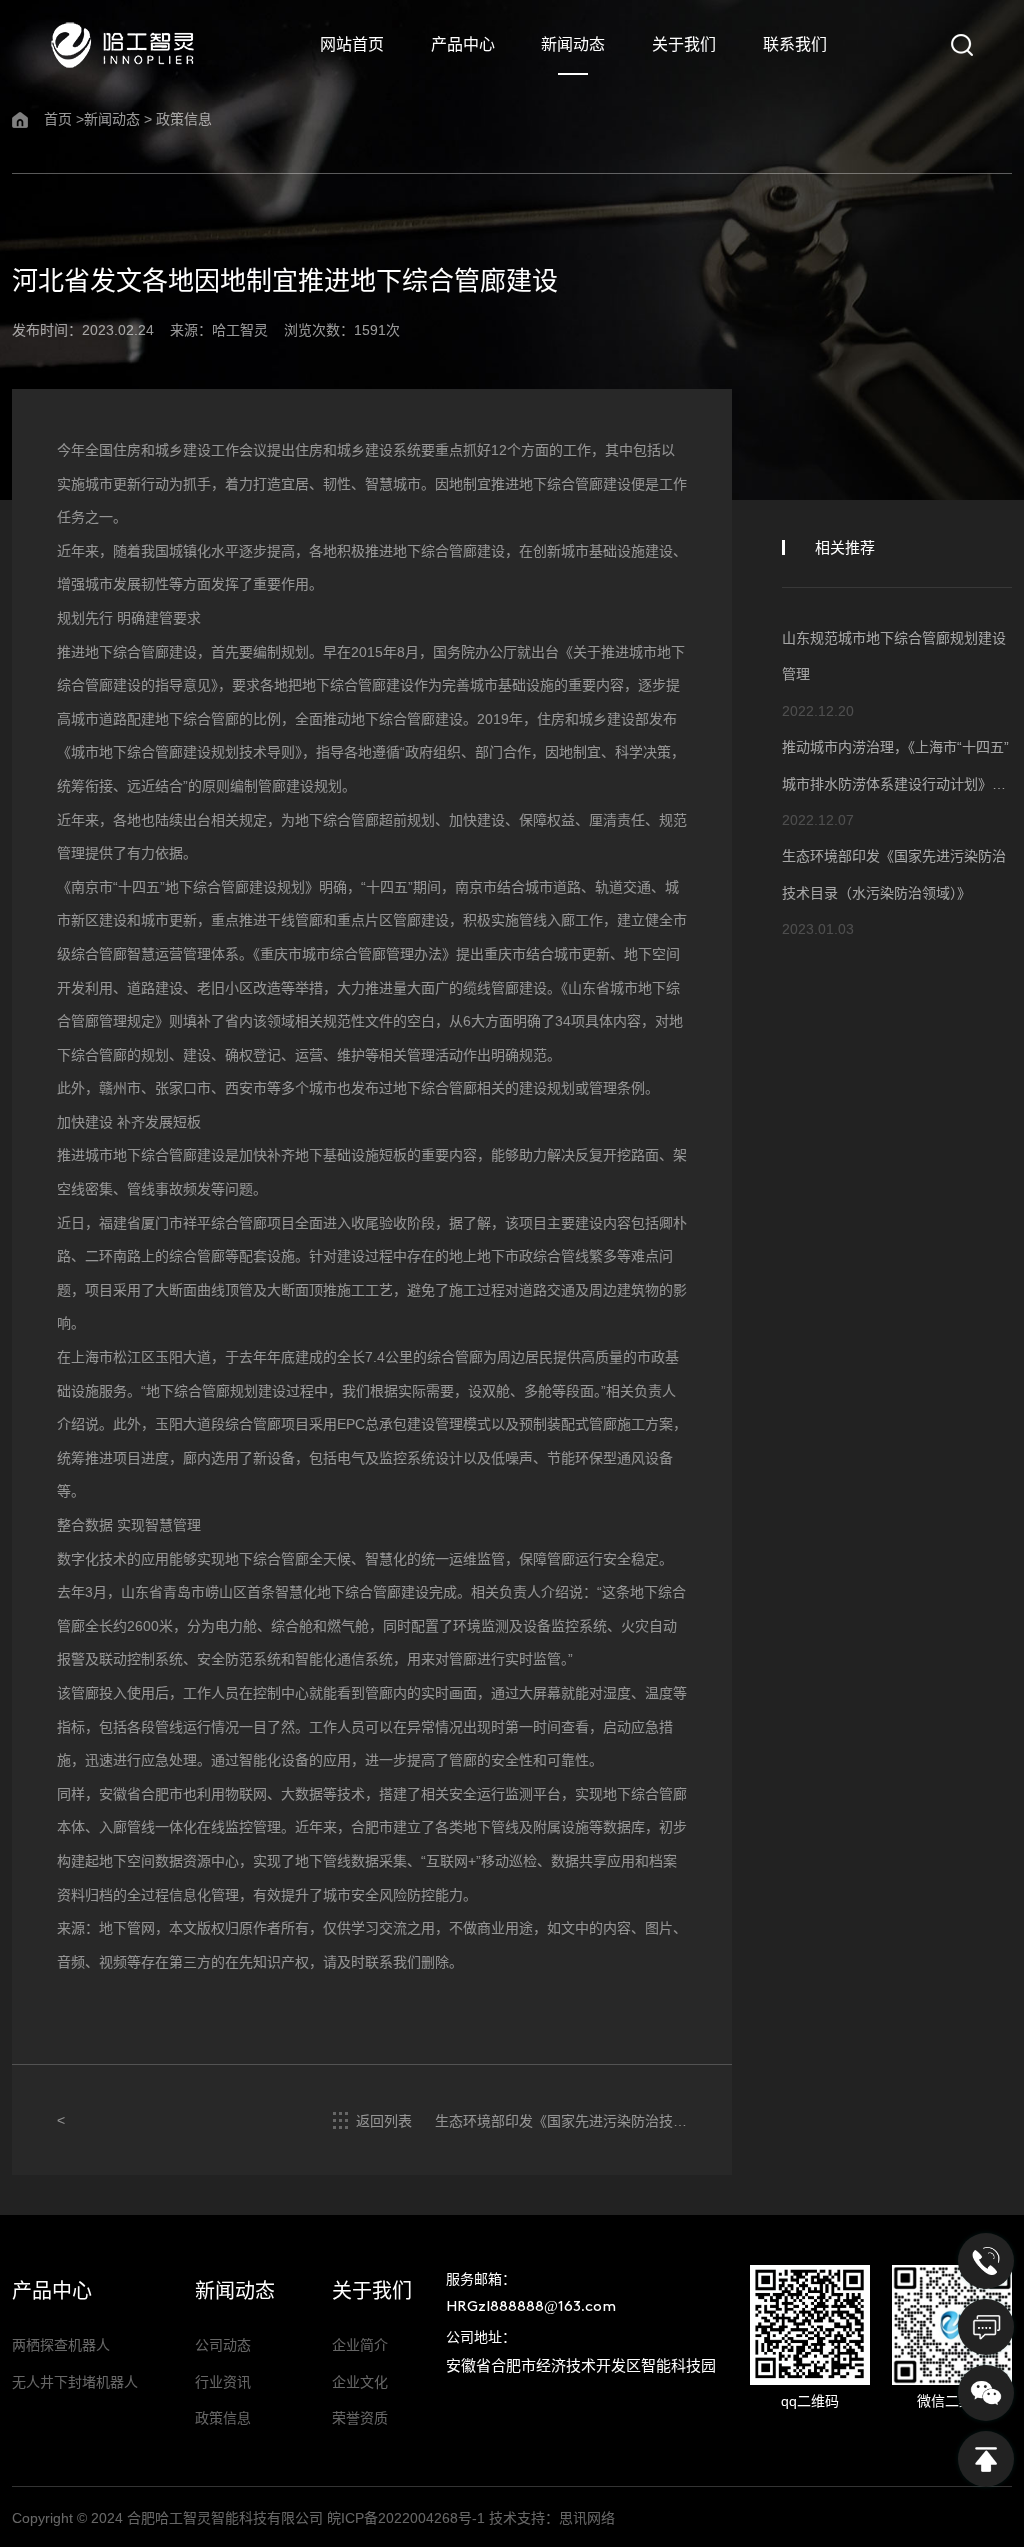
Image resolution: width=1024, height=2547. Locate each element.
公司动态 (223, 2345)
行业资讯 (223, 2382)
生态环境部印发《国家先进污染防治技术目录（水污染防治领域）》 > (561, 2121)
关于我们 (684, 44)
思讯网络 (587, 2518)
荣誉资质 (360, 2418)
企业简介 (360, 2345)
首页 (58, 119)
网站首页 (352, 44)
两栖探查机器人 (61, 2345)
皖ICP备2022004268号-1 (406, 2518)
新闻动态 (573, 44)
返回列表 (380, 2121)
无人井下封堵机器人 (75, 2382)
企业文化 (360, 2382)
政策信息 (184, 119)
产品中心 (463, 44)
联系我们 (795, 44)
